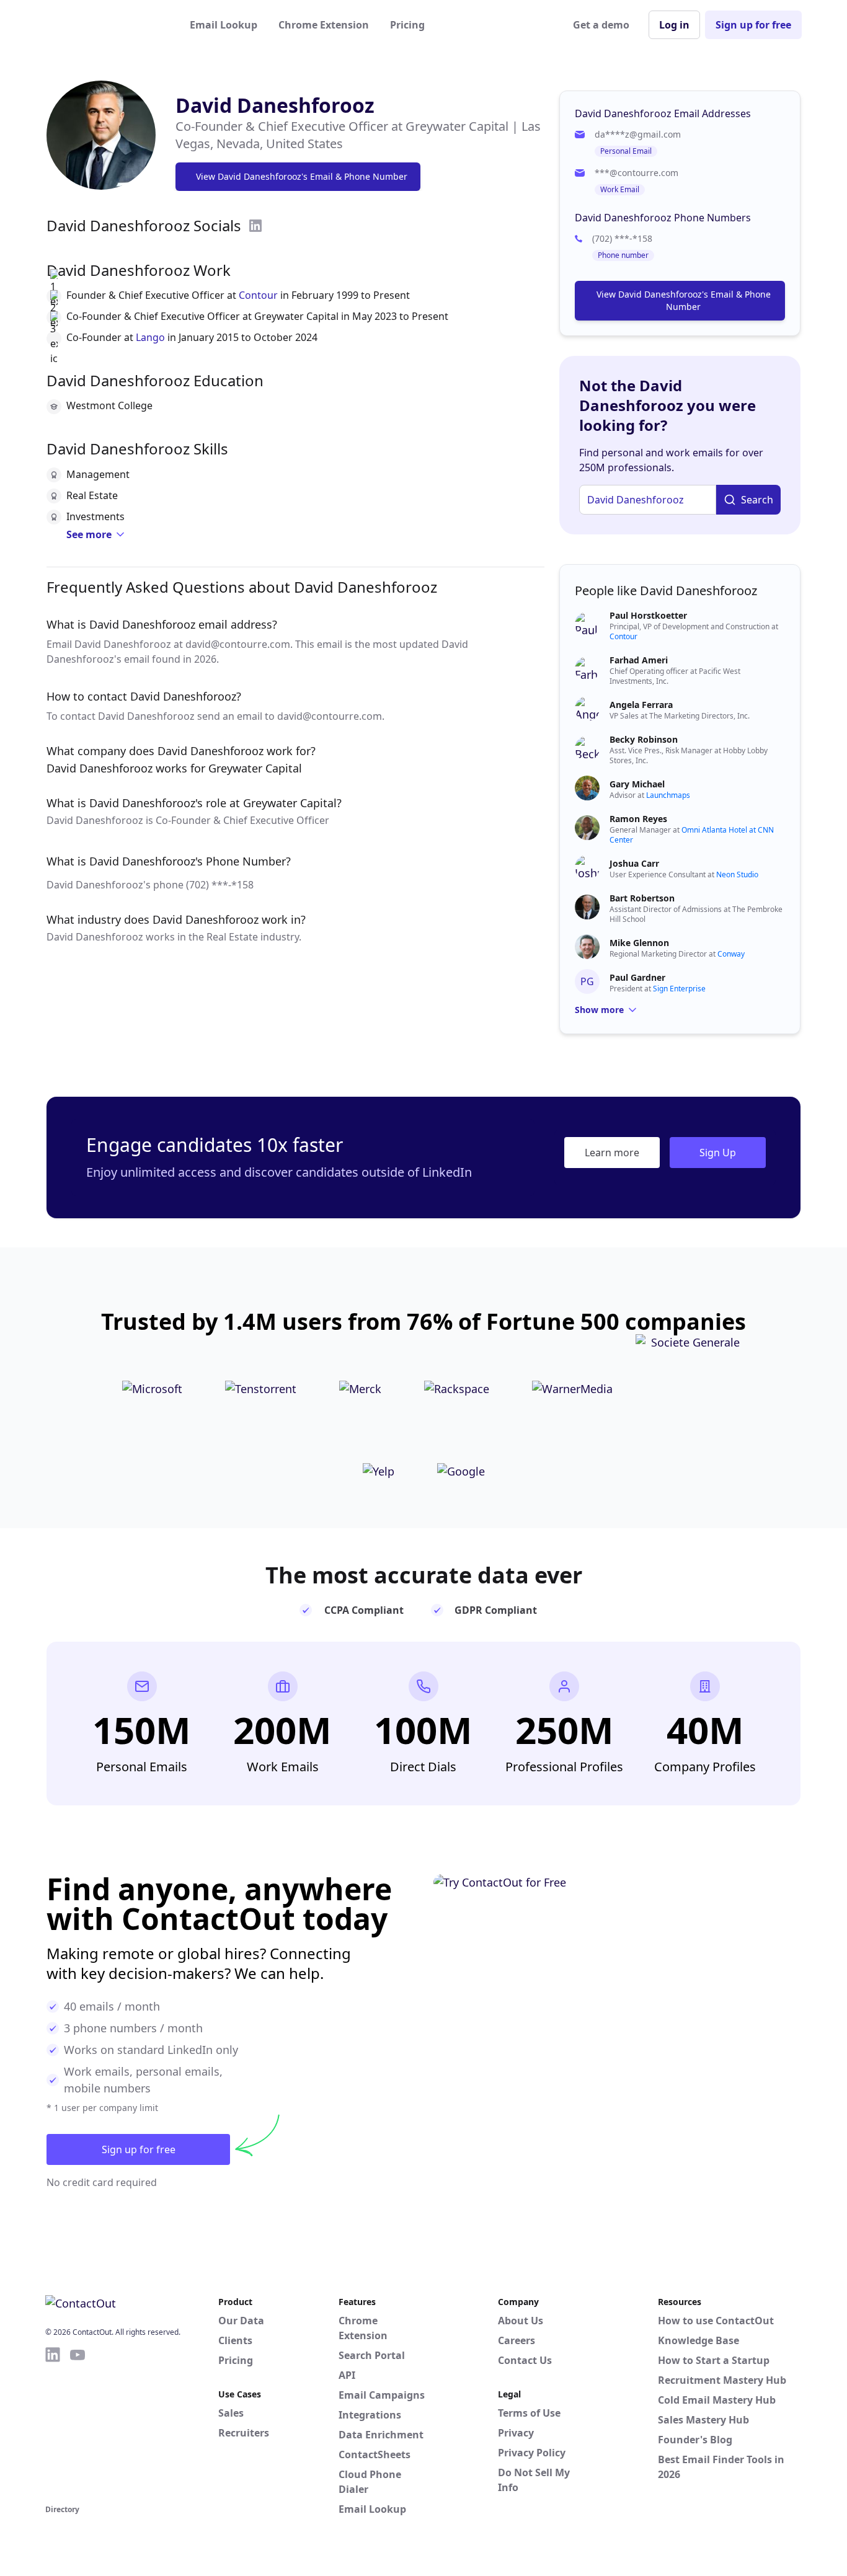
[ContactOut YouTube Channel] (78, 2423)
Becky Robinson (644, 739)
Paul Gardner (637, 977)
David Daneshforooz (275, 105)
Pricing (407, 25)
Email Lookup (224, 25)
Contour (258, 295)
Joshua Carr (634, 863)
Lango (150, 337)
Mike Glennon (639, 943)
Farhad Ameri (639, 660)
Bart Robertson (642, 898)
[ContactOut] (106, 25)
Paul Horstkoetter (648, 615)
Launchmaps (668, 795)
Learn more (612, 1153)
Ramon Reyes (638, 819)
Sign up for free (753, 25)
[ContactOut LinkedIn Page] (53, 2423)
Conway (731, 954)
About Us (521, 2321)
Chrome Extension (324, 25)
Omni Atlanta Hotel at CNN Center (692, 835)
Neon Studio (737, 874)
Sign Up (718, 1153)
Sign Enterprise (679, 989)
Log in (674, 25)
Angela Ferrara (641, 705)
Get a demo (601, 25)
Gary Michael (637, 784)
